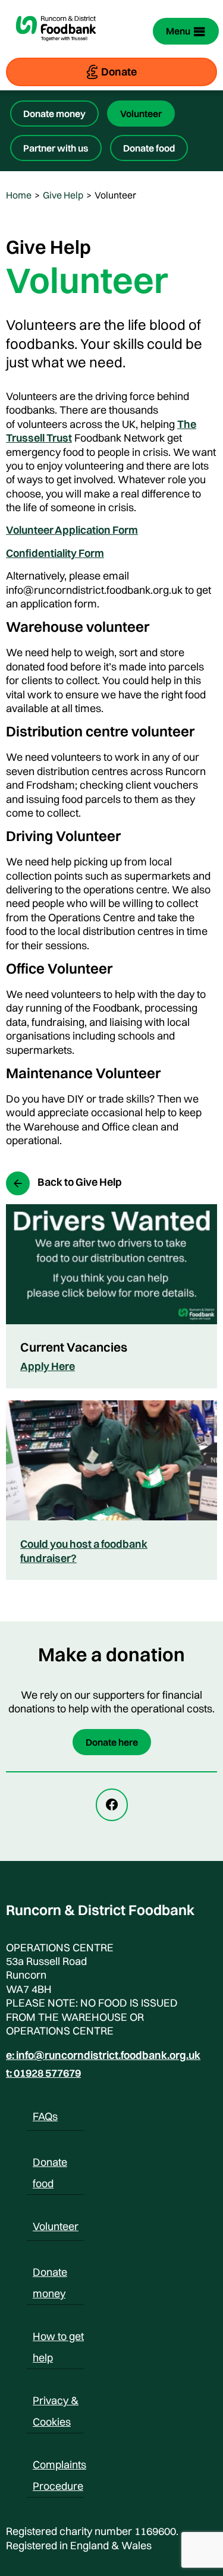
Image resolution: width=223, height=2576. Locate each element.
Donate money (54, 114)
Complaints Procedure (59, 2467)
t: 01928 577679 (43, 2073)
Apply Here (48, 1366)
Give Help (63, 195)
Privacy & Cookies (56, 2402)
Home (19, 195)
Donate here (112, 1742)
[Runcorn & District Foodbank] (56, 48)
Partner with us (56, 148)
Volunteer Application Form (72, 530)
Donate (119, 72)
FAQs (45, 2116)
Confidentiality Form (55, 553)
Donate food (149, 148)
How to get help (58, 2338)
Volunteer (141, 114)
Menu (178, 31)
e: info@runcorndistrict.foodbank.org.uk (103, 2055)
